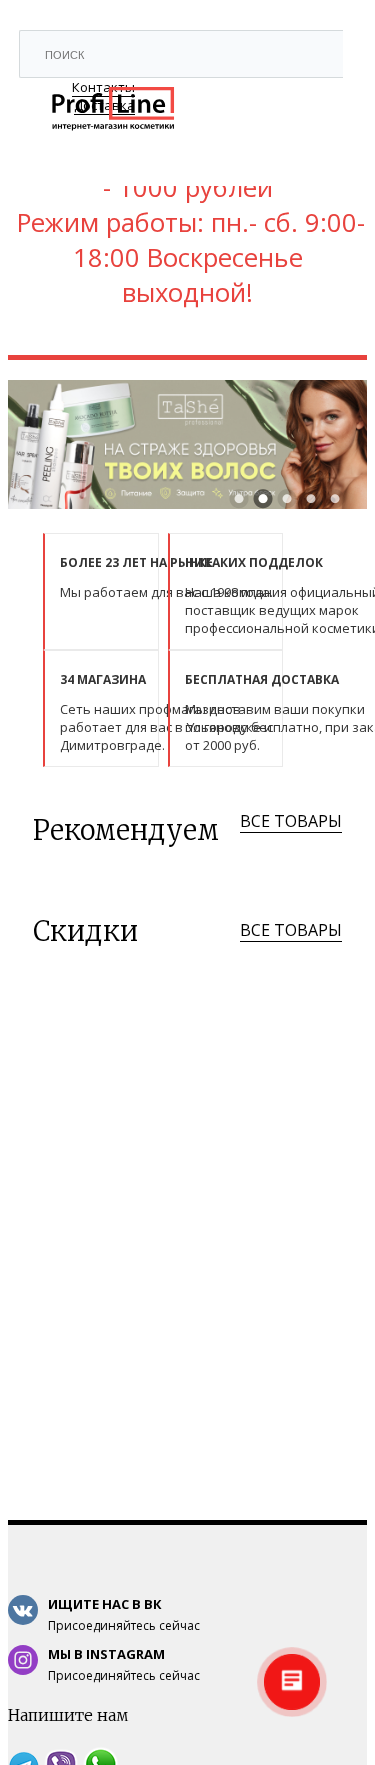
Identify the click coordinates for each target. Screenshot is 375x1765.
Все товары (291, 821)
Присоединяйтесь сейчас (124, 1614)
